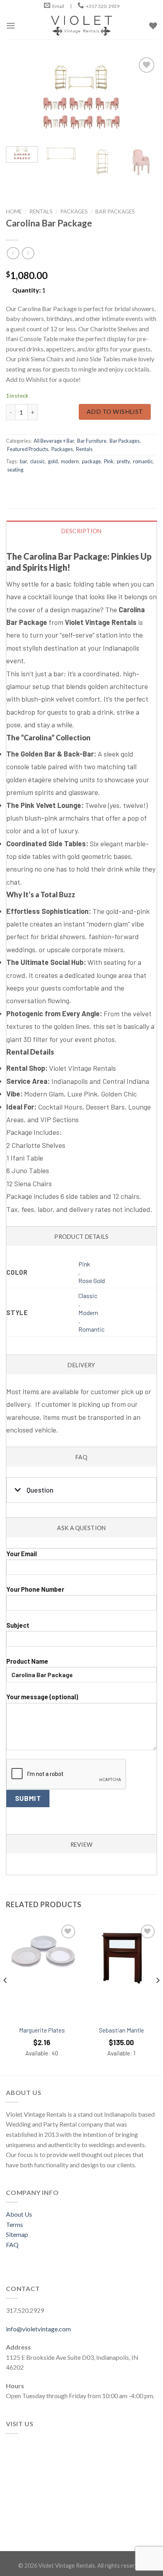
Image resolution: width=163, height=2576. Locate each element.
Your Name (81, 1548)
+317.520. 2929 (103, 6)
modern (70, 461)
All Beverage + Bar (54, 441)
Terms (14, 2224)
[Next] (144, 98)
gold (53, 461)
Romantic (91, 1329)
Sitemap (17, 2234)
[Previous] (19, 98)
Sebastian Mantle (121, 2030)
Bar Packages (115, 211)
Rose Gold (92, 1280)
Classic (88, 1296)
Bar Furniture (92, 441)
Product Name (27, 1661)
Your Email (22, 1554)
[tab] (82, 873)
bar (23, 461)
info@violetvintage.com (38, 2329)
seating (15, 470)
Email (58, 6)
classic (37, 461)
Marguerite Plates (42, 2030)
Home (14, 211)
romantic (143, 461)
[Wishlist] (68, 1932)
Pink (109, 461)
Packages (74, 211)
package (91, 461)
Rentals (41, 211)
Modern (88, 1313)
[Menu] (11, 25)
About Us (19, 2214)
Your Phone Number (35, 1589)
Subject (18, 1625)
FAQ (12, 2245)
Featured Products (28, 449)
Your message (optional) (42, 1697)
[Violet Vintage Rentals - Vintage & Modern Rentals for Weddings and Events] (81, 26)
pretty (123, 461)
